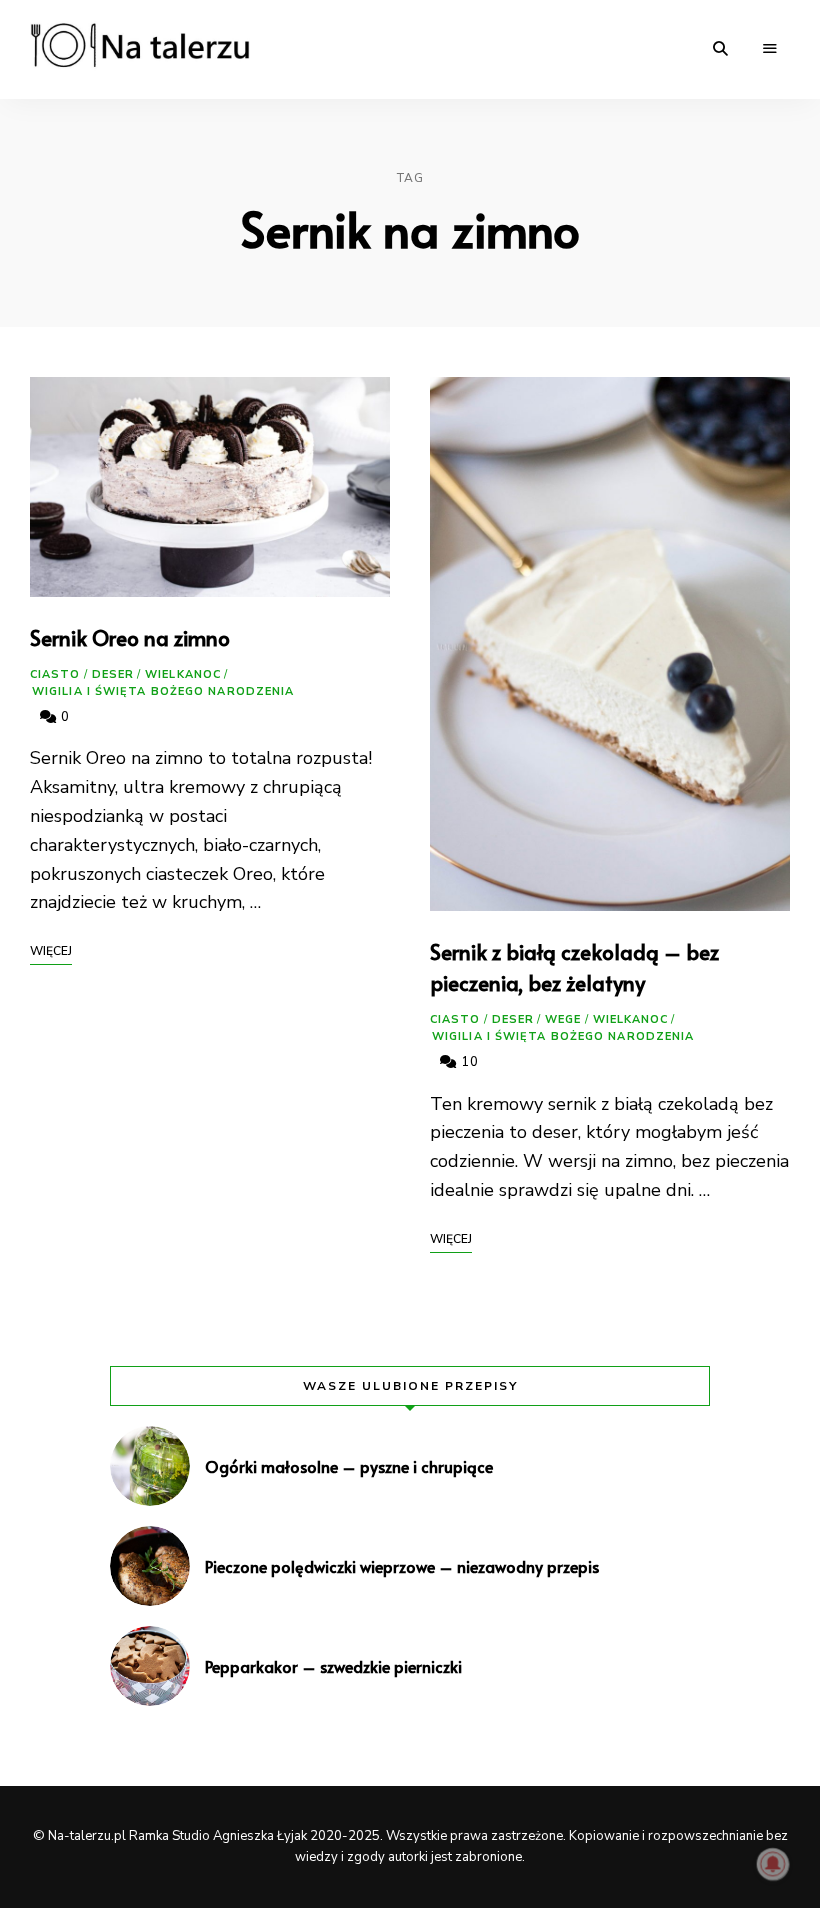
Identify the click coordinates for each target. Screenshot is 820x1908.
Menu (770, 49)
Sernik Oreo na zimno (130, 637)
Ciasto (55, 674)
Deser (113, 674)
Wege (563, 1019)
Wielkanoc (183, 674)
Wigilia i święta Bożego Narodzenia (163, 691)
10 (468, 1062)
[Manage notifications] (773, 1864)
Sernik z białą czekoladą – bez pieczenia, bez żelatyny (574, 967)
